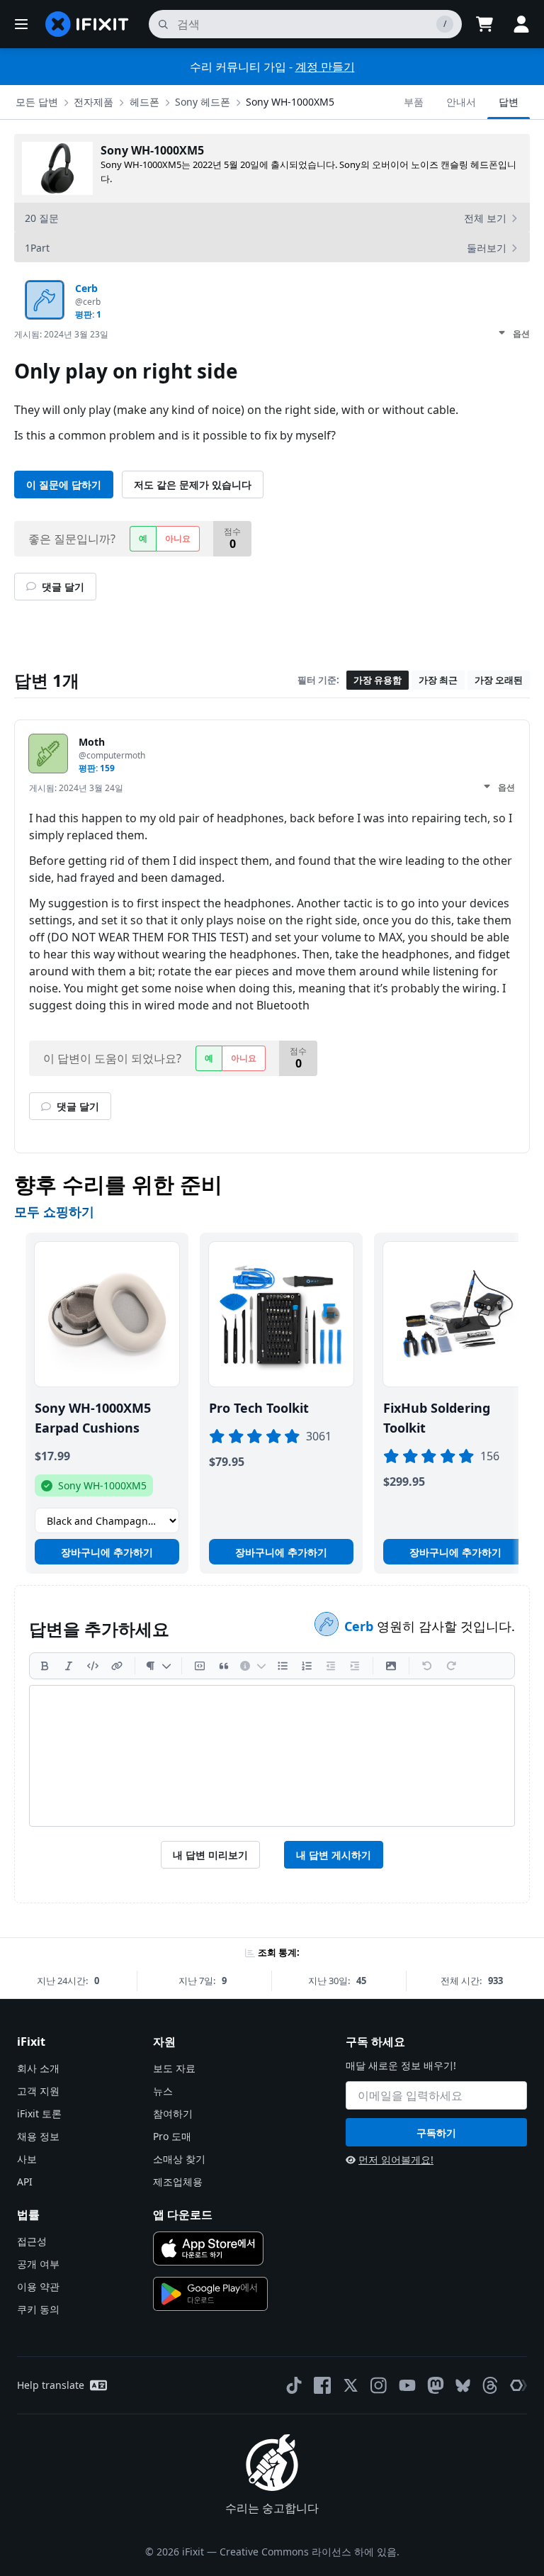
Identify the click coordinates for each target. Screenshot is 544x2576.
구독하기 (436, 2133)
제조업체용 (178, 2182)
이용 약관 (38, 2286)
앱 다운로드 (183, 2214)
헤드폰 (144, 102)
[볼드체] (45, 1666)
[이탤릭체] (69, 1666)
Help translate (51, 2385)
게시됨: (61, 334)
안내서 (461, 102)
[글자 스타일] (158, 1666)
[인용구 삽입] (224, 1666)
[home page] (87, 24)
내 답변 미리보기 (210, 1855)
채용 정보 (38, 2136)
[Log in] (521, 24)
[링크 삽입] (117, 1666)
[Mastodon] (436, 2385)
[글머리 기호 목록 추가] (283, 1666)
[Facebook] (322, 2385)
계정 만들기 (325, 67)
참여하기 (173, 2113)
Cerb (361, 1626)
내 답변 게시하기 (334, 1855)
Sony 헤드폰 (203, 102)
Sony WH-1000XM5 (290, 102)
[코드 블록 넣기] (200, 1666)
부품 (414, 102)
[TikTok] (294, 2385)
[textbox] (272, 1756)
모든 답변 (37, 102)
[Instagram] (379, 2385)
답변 (509, 102)
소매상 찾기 (179, 2159)
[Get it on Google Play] (210, 2294)
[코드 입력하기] (93, 1666)
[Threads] (490, 2385)
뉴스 (163, 2091)
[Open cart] (484, 24)
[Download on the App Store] (208, 2249)
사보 (27, 2159)
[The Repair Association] (518, 2385)
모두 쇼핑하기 (54, 1211)
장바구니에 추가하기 (107, 1552)
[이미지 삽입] (391, 1666)
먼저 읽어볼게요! (396, 2160)
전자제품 (93, 102)
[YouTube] (407, 2385)
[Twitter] (351, 2385)
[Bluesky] (463, 2386)
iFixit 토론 (39, 2113)
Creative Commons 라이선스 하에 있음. (310, 2552)
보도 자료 (174, 2068)
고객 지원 (38, 2091)
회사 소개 (38, 2068)
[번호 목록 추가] (307, 1666)
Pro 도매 (172, 2136)
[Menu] (21, 24)
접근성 (32, 2241)
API (25, 2182)
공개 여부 (38, 2264)
